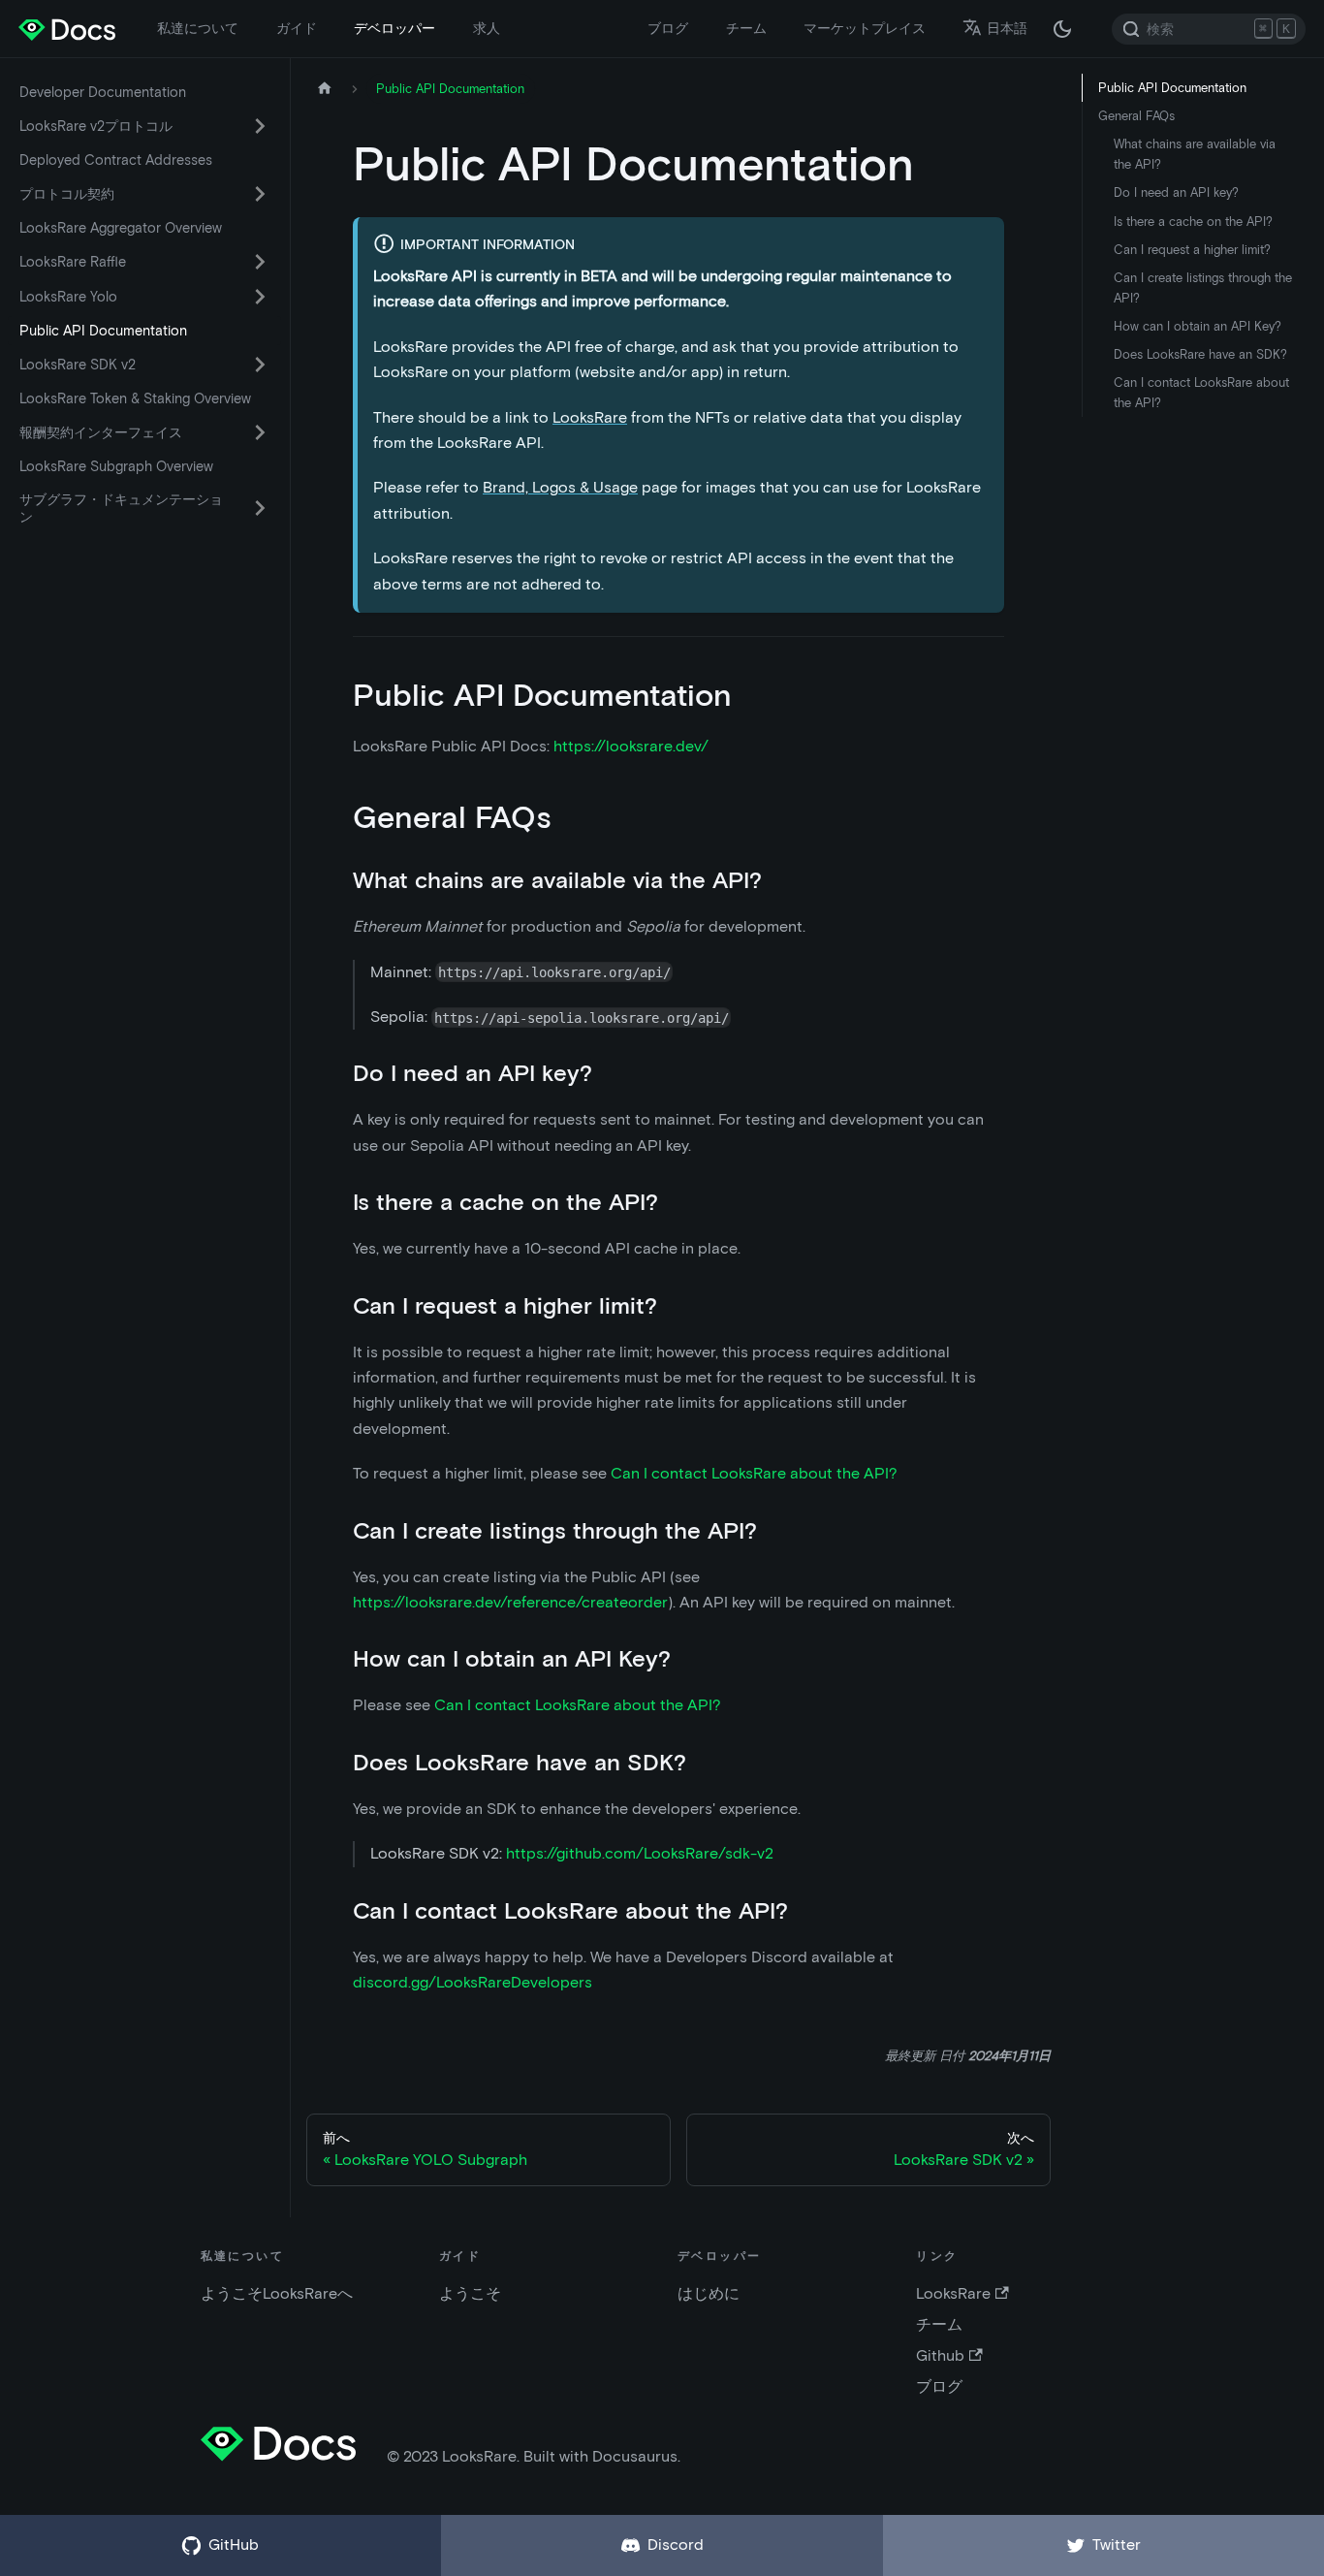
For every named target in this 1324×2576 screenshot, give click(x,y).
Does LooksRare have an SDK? (1200, 354)
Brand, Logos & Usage (560, 487)
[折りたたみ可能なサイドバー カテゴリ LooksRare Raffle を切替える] (260, 262)
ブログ (668, 28)
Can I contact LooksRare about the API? (754, 1473)
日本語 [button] (1007, 28)
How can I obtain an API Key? (1198, 326)
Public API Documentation (103, 331)
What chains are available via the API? (1195, 154)
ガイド (297, 28)
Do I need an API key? (1176, 192)
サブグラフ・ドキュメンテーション (121, 508)
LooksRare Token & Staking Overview (135, 398)
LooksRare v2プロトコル (96, 126)
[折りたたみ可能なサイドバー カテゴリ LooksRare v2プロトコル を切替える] (260, 126)
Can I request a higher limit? (1192, 250)
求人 (487, 28)
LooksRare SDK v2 (78, 365)
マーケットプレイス (865, 28)
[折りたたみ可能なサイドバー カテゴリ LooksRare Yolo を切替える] (260, 297)
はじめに (709, 2293)
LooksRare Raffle (73, 262)
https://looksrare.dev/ (631, 746)
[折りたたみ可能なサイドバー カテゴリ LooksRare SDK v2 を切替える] (260, 365)
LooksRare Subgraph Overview (116, 466)
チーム (746, 28)
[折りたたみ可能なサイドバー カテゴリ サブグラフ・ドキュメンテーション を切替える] (260, 508)
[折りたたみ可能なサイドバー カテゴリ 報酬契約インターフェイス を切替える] (260, 432)
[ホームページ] (325, 89)
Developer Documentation (103, 92)
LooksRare (590, 417)
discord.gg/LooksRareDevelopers (473, 1982)
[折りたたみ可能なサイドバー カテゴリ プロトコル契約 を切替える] (260, 194)
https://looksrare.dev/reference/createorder (510, 1602)
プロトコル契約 (67, 194)
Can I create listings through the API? (1203, 288)
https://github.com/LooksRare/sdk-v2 (640, 1853)
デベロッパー (394, 28)
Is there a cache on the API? (1193, 222)
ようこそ (470, 2293)
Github (940, 2355)
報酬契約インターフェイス (101, 432)
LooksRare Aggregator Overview (121, 228)
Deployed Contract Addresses (116, 160)
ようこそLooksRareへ (277, 2293)
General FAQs (1136, 116)
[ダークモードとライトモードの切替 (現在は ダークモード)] (1062, 29)
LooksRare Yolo (68, 297)
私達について (198, 28)
